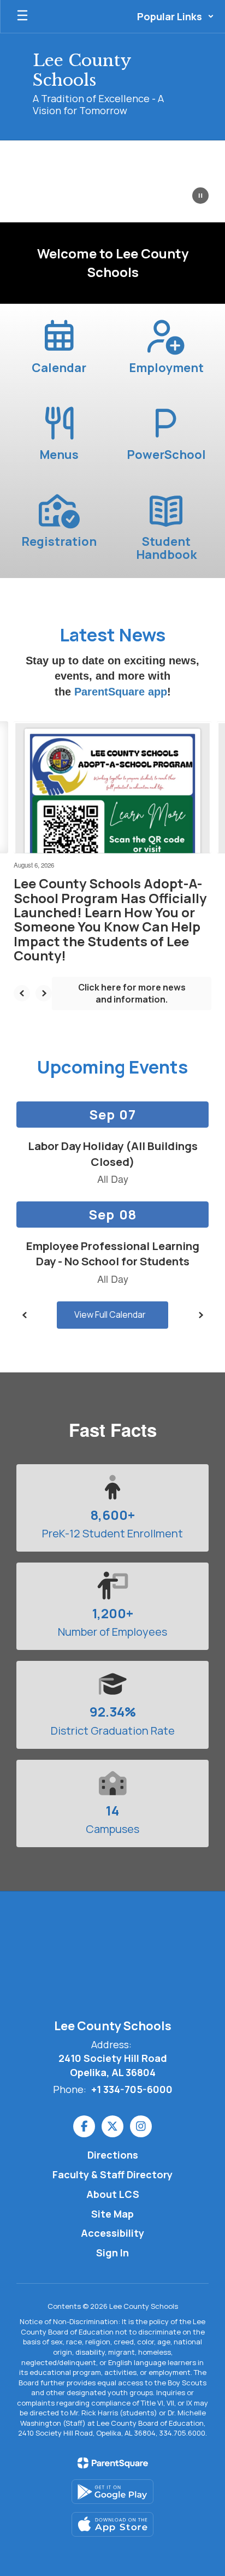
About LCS (113, 2194)
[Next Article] (44, 993)
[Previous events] (25, 1315)
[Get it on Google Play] (112, 2492)
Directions (113, 2155)
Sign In (112, 2253)
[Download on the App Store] (112, 2524)
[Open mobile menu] (22, 16)
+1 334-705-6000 (132, 2089)
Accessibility (112, 2233)
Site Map (112, 2214)
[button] (176, 16)
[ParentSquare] (113, 2463)
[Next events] (200, 1315)
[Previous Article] (22, 993)
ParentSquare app (121, 692)
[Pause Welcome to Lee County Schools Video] (200, 197)
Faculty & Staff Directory (112, 2174)
